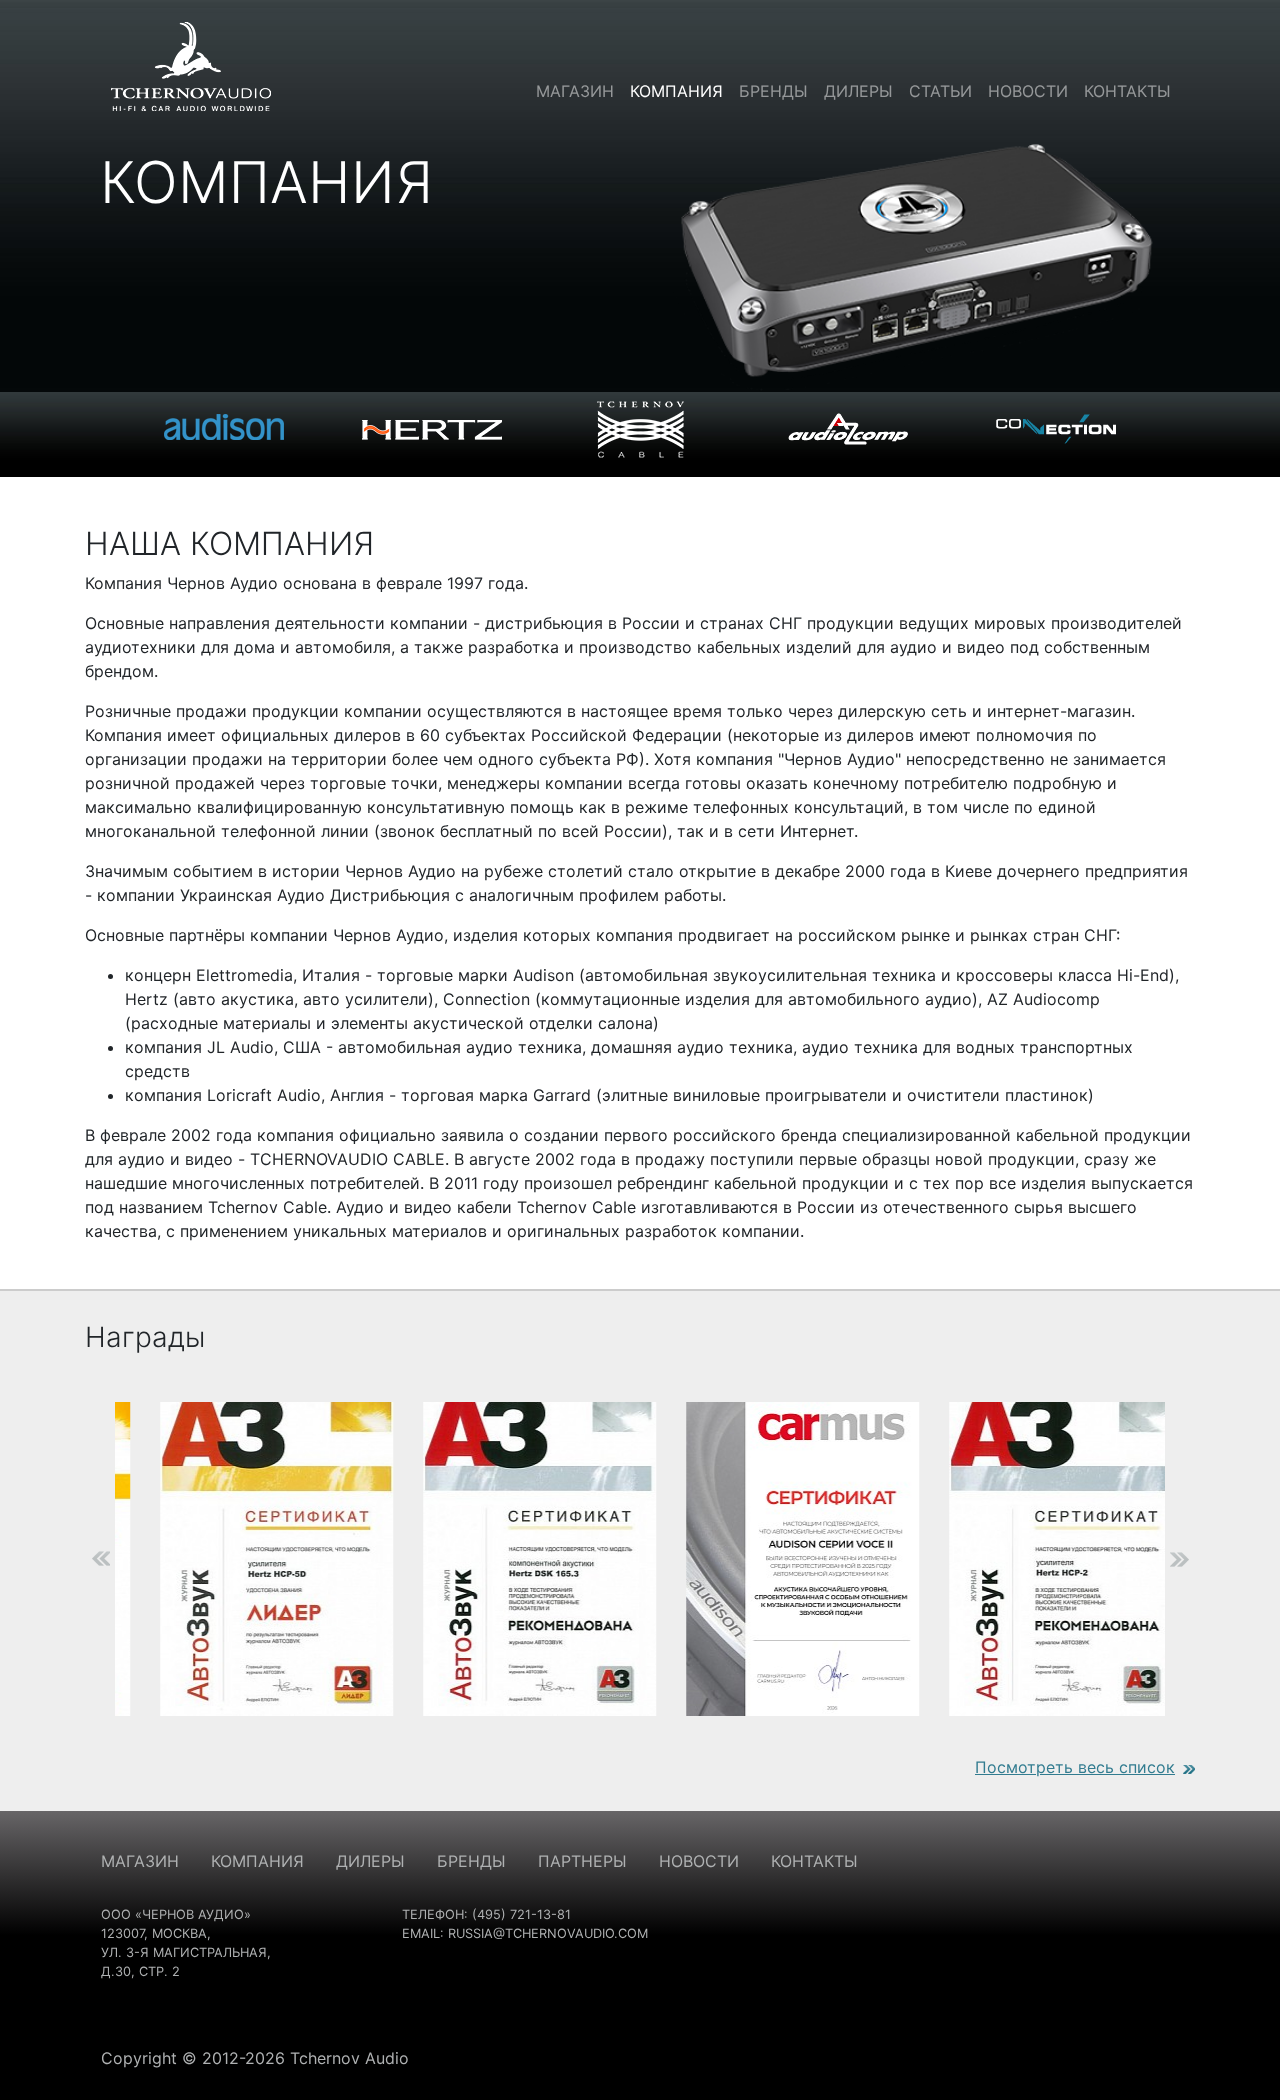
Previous (70, 1559)
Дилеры (858, 91)
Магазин (575, 91)
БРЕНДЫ (471, 1861)
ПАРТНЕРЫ (582, 1861)
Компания (676, 91)
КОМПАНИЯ (257, 1861)
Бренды (773, 91)
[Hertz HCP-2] (1035, 1559)
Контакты (1127, 91)
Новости (1028, 91)
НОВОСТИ (699, 1861)
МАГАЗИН (140, 1861)
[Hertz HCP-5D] (246, 1559)
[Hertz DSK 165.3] (509, 1559)
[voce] (772, 1559)
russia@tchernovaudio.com (548, 1933)
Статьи (940, 91)
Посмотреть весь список (1075, 1767)
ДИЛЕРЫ (370, 1861)
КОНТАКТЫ (814, 1861)
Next (1210, 1559)
